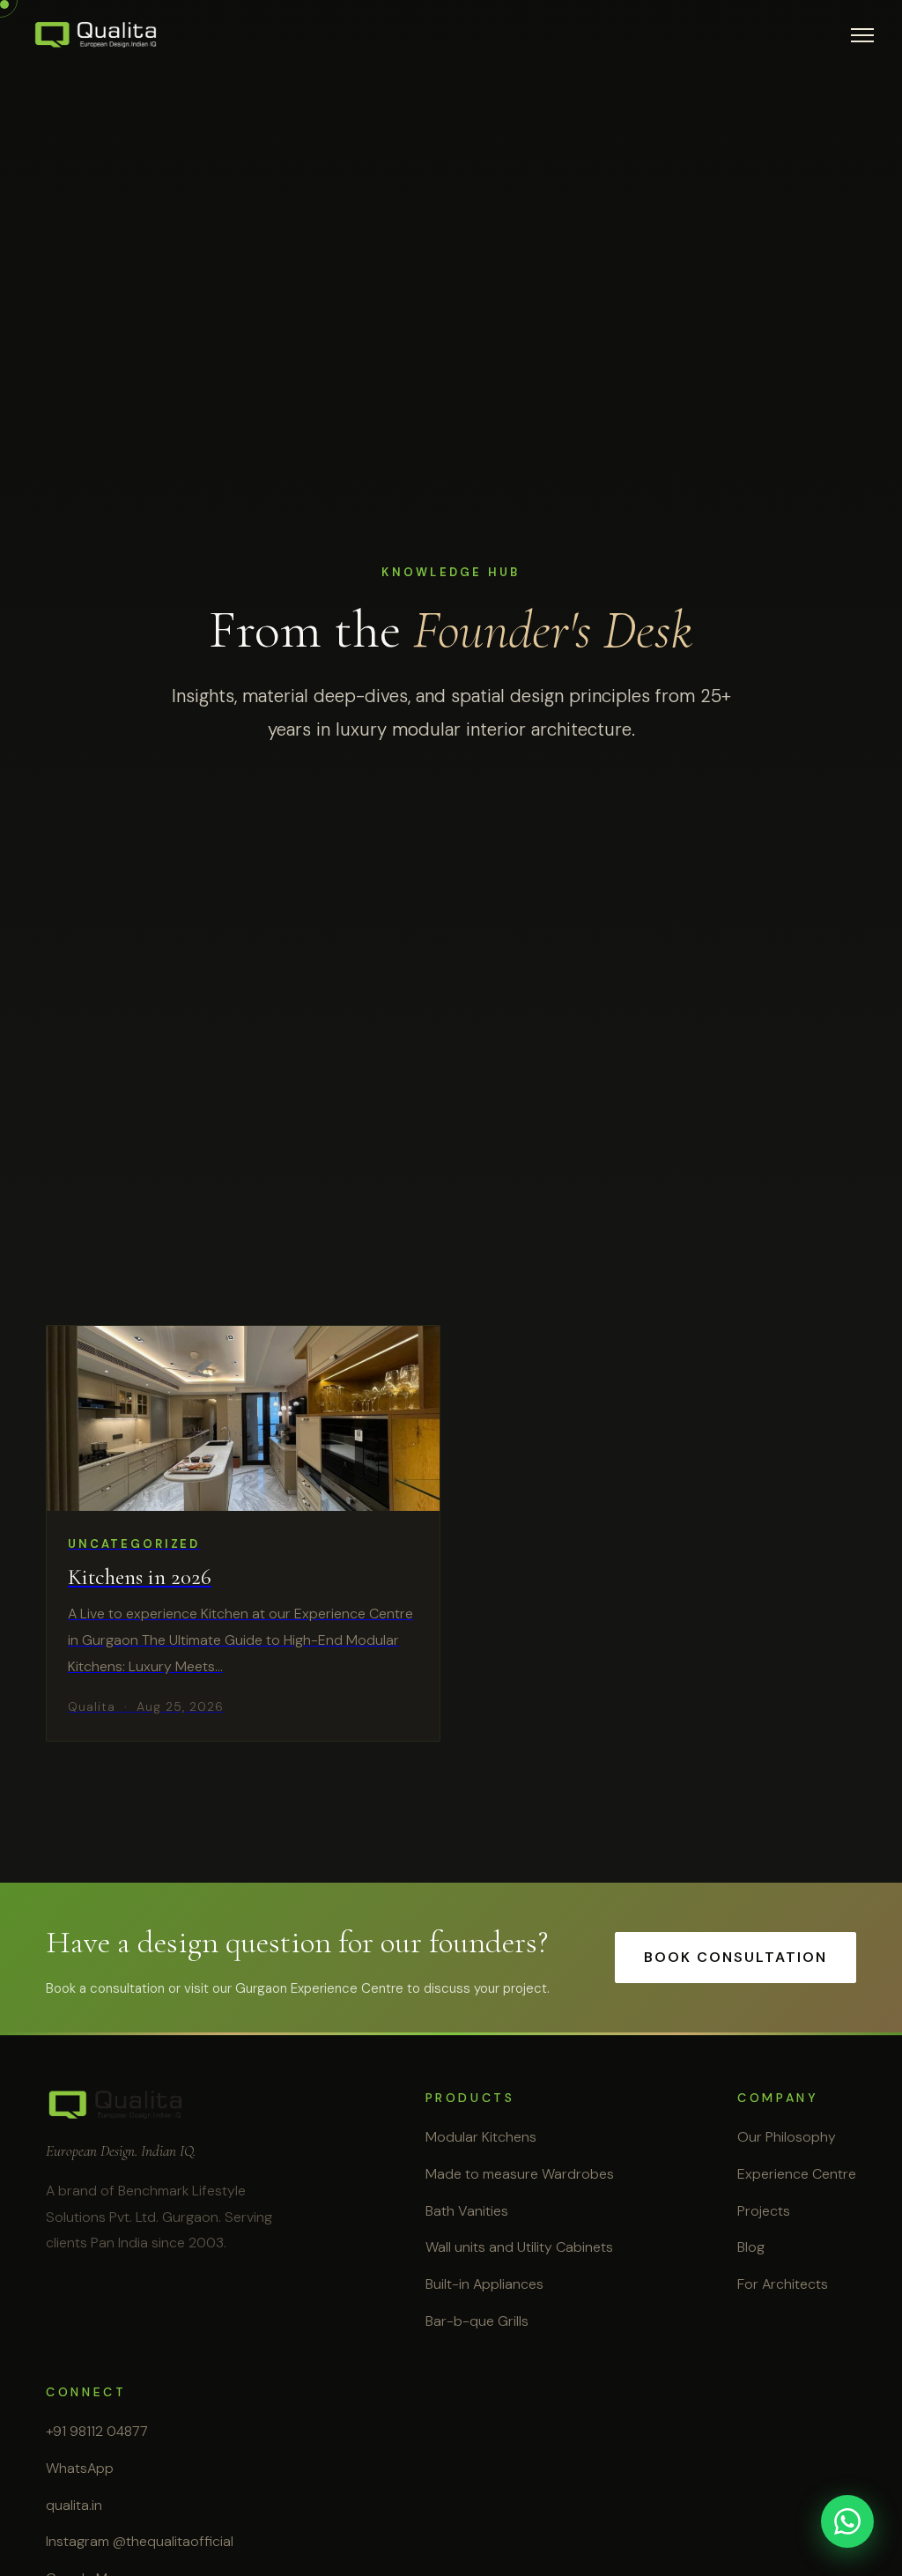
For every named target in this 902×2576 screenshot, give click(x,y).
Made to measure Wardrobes (520, 2174)
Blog (751, 2247)
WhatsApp (80, 2468)
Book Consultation (736, 1957)
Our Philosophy (787, 2137)
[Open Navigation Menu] (862, 35)
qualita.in (74, 2505)
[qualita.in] (96, 35)
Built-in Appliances (484, 2284)
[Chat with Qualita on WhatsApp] (847, 2521)
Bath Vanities (467, 2211)
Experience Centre (797, 2174)
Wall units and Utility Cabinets (519, 2247)
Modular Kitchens (481, 2137)
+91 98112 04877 (97, 2431)
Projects (764, 2211)
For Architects (783, 2284)
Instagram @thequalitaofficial (140, 2541)
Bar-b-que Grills (477, 2321)
